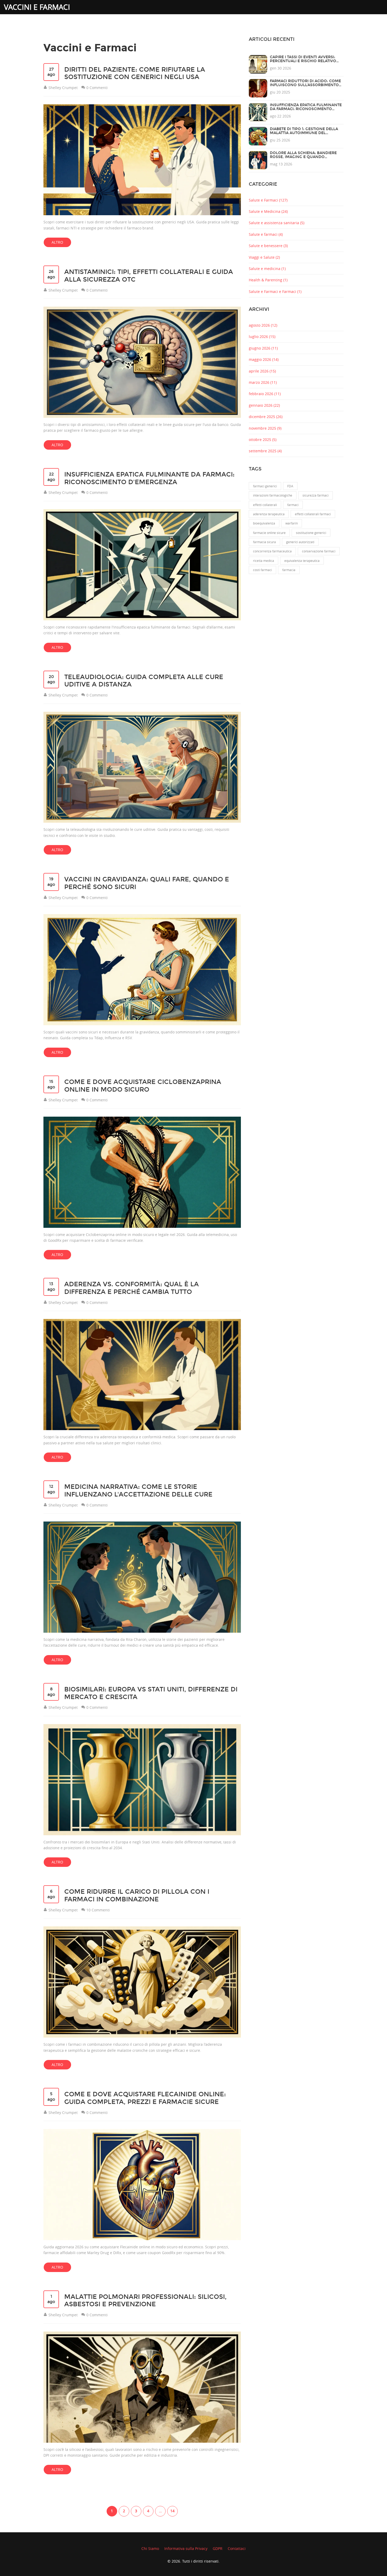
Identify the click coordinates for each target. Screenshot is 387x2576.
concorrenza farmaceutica (272, 551)
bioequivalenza (264, 523)
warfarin (292, 523)
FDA (290, 486)
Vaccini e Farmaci (37, 7)
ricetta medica (264, 561)
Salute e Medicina (268, 211)
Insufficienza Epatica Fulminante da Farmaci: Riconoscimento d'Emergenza (306, 109)
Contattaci (237, 2548)
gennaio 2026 (264, 405)
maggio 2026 (264, 359)
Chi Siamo (150, 2548)
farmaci (293, 505)
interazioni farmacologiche (273, 495)
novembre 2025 (265, 428)
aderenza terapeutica (269, 514)
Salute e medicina (267, 269)
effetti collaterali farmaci (313, 514)
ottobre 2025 (263, 440)
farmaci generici (265, 486)
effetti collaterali (265, 505)
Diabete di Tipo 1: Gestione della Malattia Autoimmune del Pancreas (304, 133)
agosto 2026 (263, 325)
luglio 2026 (262, 337)
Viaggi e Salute (264, 257)
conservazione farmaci (319, 551)
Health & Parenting (268, 280)
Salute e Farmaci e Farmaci (275, 291)
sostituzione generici (311, 533)
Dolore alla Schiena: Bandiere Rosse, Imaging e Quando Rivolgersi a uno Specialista (303, 157)
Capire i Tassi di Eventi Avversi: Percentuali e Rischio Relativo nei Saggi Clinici (303, 61)
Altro (57, 242)
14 (172, 2511)
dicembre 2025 (266, 417)
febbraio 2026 (265, 394)
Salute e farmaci (266, 234)
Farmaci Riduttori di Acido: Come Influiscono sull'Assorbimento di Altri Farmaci (305, 85)
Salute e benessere (268, 246)
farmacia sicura (264, 542)
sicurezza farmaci (316, 495)
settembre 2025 (265, 451)
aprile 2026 (262, 371)
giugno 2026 (263, 348)
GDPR (218, 2548)
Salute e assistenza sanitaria (277, 223)
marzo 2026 (263, 382)
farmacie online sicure (269, 533)
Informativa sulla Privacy (186, 2548)
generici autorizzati (300, 542)
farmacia (289, 570)
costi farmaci (262, 570)
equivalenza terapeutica (302, 561)
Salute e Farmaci (268, 200)
